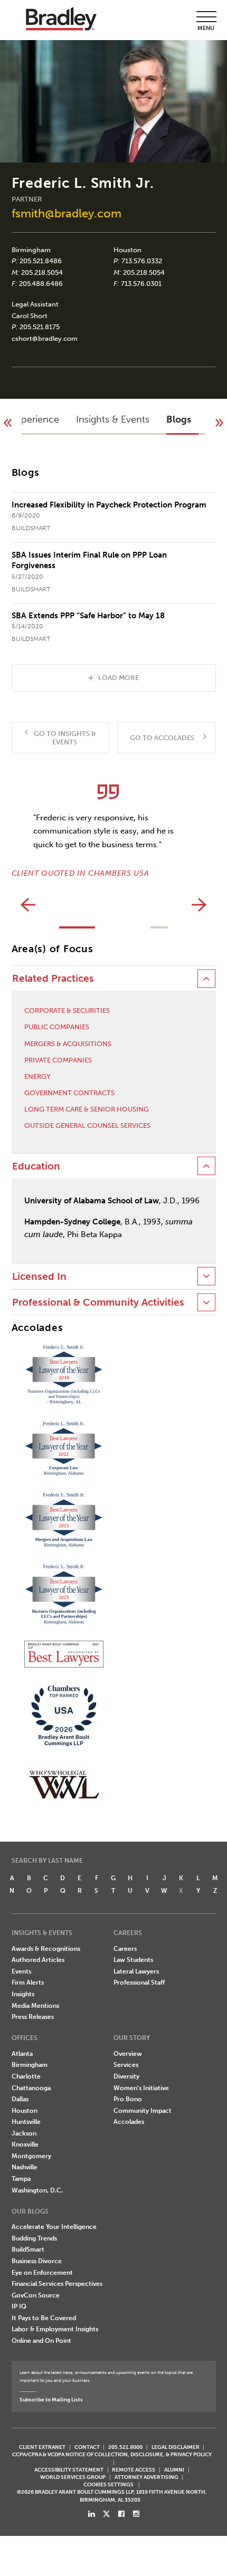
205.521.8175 (40, 327)
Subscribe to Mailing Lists (51, 2400)
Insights (23, 1994)
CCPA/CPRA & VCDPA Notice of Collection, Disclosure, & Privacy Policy (112, 2454)
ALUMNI (174, 2470)
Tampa (21, 2179)
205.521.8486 (41, 261)
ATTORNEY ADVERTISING (146, 2477)
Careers (125, 1949)
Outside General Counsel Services (87, 1126)
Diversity (126, 2076)
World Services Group (73, 2477)
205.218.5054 (42, 272)
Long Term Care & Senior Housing (87, 1109)
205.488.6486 (41, 284)
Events (21, 1971)
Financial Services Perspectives (57, 2284)
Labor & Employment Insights (55, 2329)
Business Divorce (37, 2261)
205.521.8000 (125, 2447)
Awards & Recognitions (46, 1949)
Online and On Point (41, 2341)
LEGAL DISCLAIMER (176, 2447)
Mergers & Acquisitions (68, 1044)
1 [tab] (77, 927)
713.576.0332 (142, 261)
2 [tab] (159, 927)
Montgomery (31, 2156)
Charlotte (26, 2076)
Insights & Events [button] (113, 419)
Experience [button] (35, 419)
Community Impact (143, 2111)
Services (126, 2065)
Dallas (20, 2099)
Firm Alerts (28, 1983)
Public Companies (57, 1027)
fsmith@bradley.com (67, 213)
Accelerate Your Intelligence (54, 2227)
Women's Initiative (141, 2088)
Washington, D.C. (37, 2190)
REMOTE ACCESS (134, 2470)
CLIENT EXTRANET (42, 2447)
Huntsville (26, 2122)
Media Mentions (35, 2006)
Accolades (129, 2122)
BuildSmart (28, 2249)
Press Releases (33, 2017)
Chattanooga (31, 2088)
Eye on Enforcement (42, 2273)
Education (36, 1166)
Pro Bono (128, 2099)
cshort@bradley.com (45, 338)
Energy (37, 1076)
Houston (127, 250)
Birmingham (31, 250)
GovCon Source (36, 2295)
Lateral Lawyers (136, 1971)
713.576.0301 (141, 284)
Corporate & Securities (67, 1011)
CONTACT (87, 2447)
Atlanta (22, 2054)
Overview (128, 2054)
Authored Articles (38, 1960)
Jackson (24, 2133)
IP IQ (19, 2306)
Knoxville (25, 2144)
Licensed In (39, 1277)
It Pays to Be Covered (44, 2318)
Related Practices (53, 979)
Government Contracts (69, 1093)
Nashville (25, 2167)
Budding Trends (34, 2238)
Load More (119, 677)
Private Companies (58, 1060)
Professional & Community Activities (98, 1303)
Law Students (133, 1960)
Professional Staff (139, 1983)
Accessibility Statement (69, 2470)
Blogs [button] (179, 419)
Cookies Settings (108, 2485)
